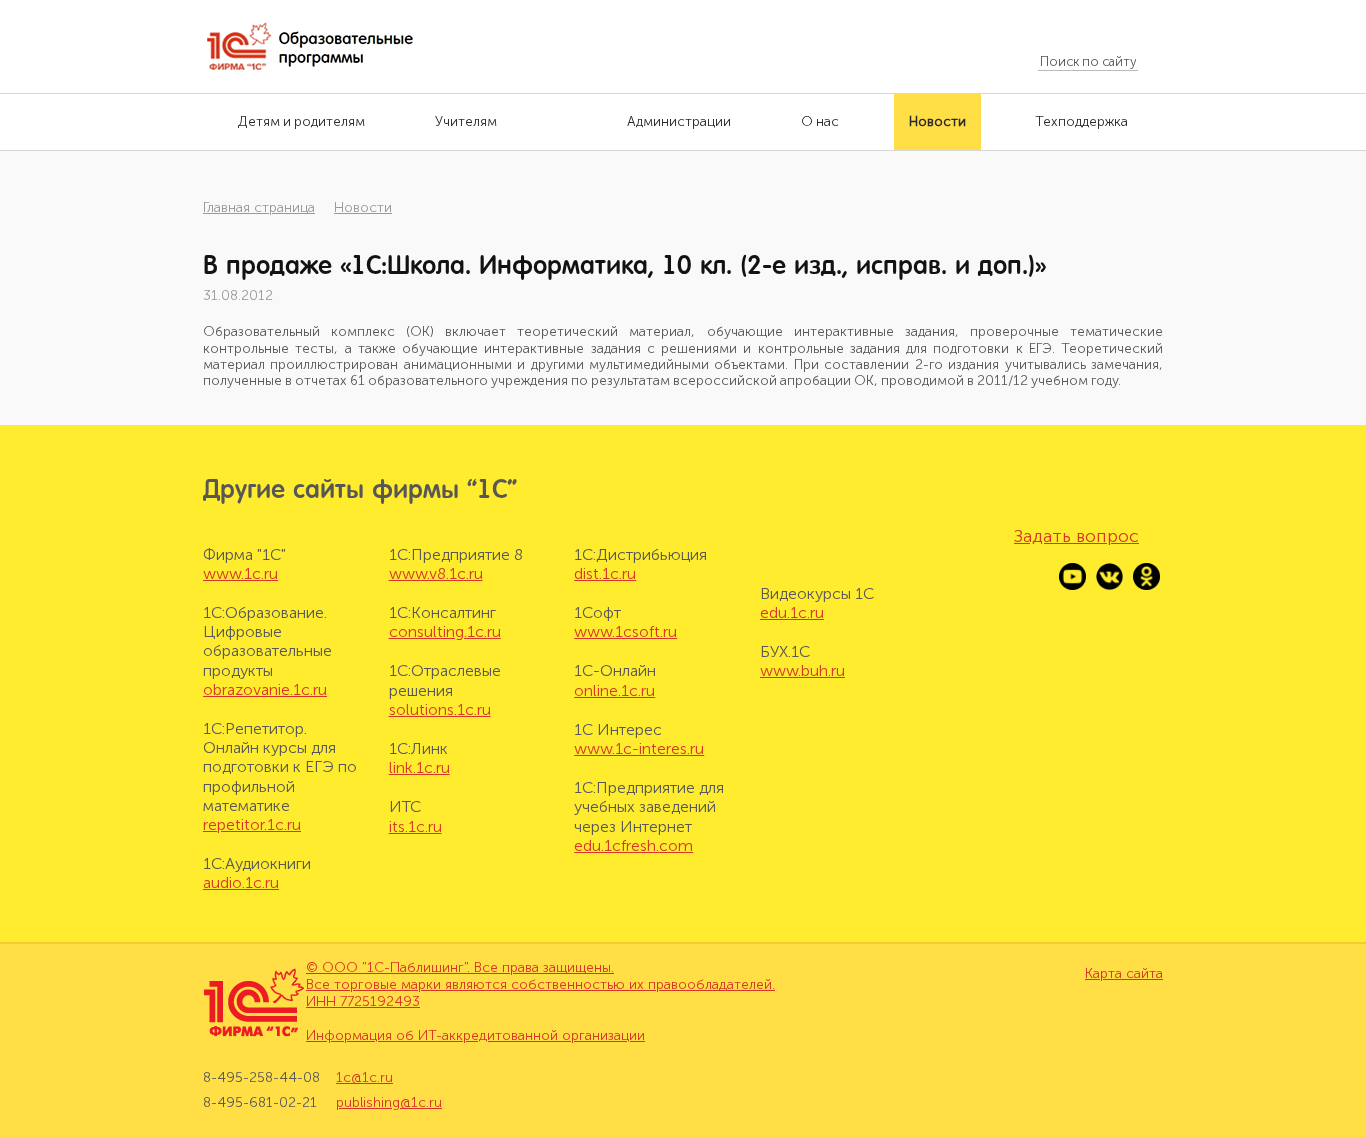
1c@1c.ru (364, 1078)
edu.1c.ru (792, 612)
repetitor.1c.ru (252, 824)
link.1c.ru (419, 767)
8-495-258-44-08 (261, 1078)
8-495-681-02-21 (260, 1102)
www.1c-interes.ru (639, 748)
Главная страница (259, 207)
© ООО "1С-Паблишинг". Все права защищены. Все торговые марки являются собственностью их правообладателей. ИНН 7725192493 (540, 984)
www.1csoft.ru (625, 631)
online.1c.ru (614, 690)
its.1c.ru (415, 826)
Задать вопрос (1076, 536)
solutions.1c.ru (440, 709)
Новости (363, 207)
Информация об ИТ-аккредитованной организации (475, 1035)
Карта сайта (1124, 974)
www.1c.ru (240, 573)
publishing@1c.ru (389, 1102)
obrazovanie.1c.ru (265, 689)
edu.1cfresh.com (633, 845)
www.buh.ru (802, 670)
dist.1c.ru (605, 573)
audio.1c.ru (241, 882)
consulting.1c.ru (445, 631)
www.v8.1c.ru (436, 573)
